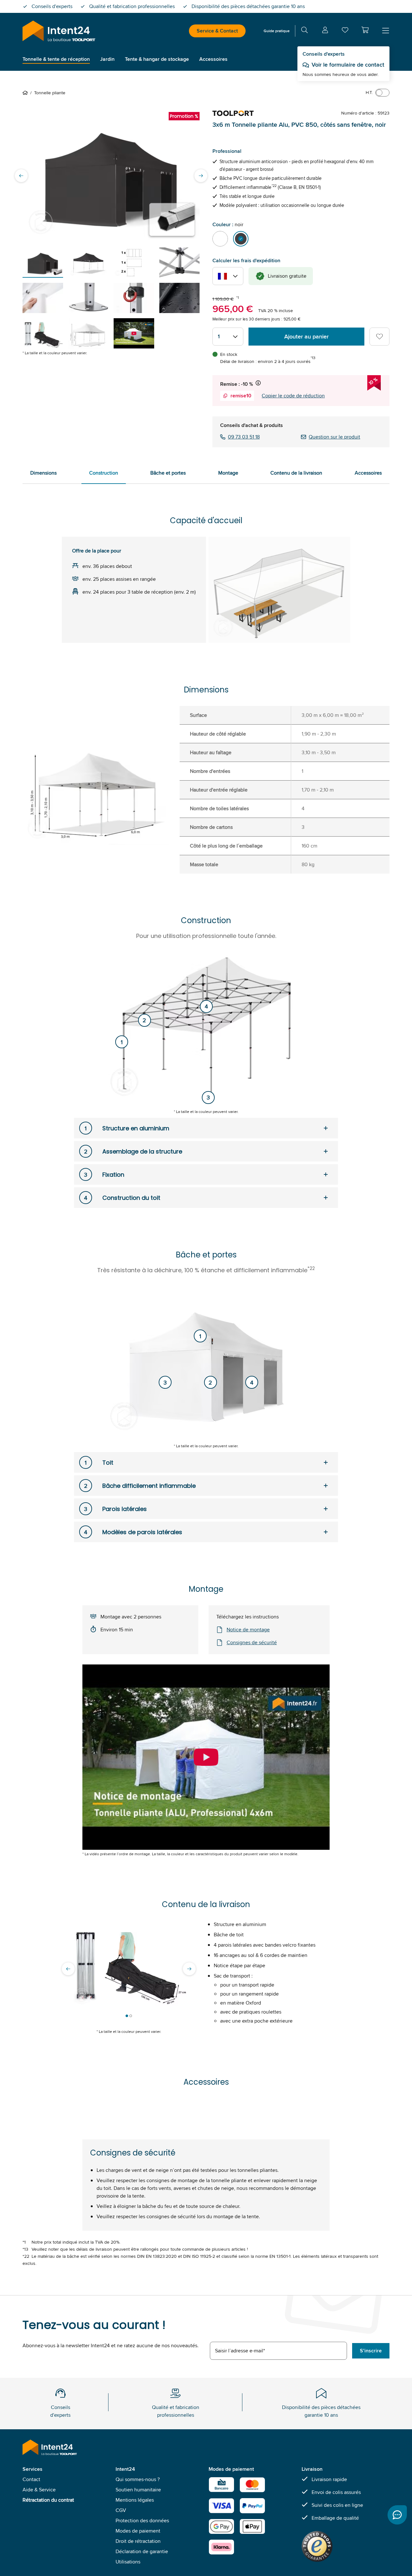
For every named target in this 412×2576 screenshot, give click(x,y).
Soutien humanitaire (138, 2490)
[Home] (26, 93)
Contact (31, 2479)
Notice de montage (248, 1630)
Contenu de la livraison (296, 473)
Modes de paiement (138, 2531)
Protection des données (142, 2520)
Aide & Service (39, 2490)
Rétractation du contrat (48, 2500)
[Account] (325, 31)
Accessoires (368, 473)
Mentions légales (135, 2500)
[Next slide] (201, 176)
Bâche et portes (168, 473)
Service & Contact (217, 31)
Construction (104, 473)
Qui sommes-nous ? (138, 2479)
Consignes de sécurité (252, 1642)
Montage (228, 473)
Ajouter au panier (306, 337)
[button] (365, 30)
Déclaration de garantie (142, 2551)
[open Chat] (397, 2515)
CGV (121, 2510)
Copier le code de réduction (293, 396)
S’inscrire (371, 2351)
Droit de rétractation (138, 2541)
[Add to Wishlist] (379, 337)
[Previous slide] (21, 176)
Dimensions (43, 473)
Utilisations (128, 2562)
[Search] (304, 31)
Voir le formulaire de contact (348, 65)
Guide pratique (277, 31)
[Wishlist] (345, 31)
